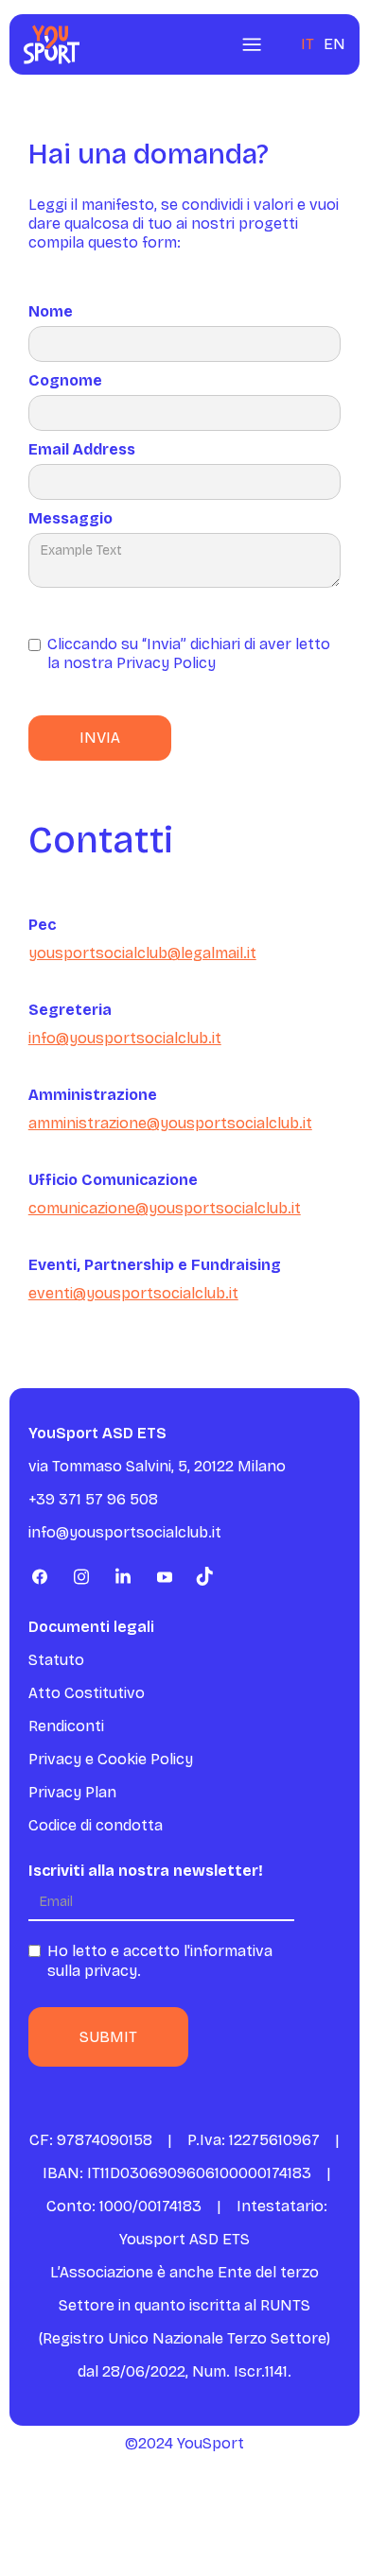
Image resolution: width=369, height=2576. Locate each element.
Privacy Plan (72, 1792)
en (334, 44)
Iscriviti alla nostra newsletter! (146, 1871)
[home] (47, 44)
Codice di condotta (96, 1825)
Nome (51, 311)
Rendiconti (66, 1726)
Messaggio (70, 518)
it (307, 44)
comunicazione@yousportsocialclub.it (165, 1208)
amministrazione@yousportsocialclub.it (170, 1123)
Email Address (82, 449)
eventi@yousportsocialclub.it (133, 1293)
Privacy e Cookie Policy (111, 1759)
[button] (252, 44)
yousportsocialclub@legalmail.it (142, 953)
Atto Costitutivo (87, 1693)
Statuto (56, 1660)
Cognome (65, 380)
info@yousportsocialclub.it (125, 1038)
